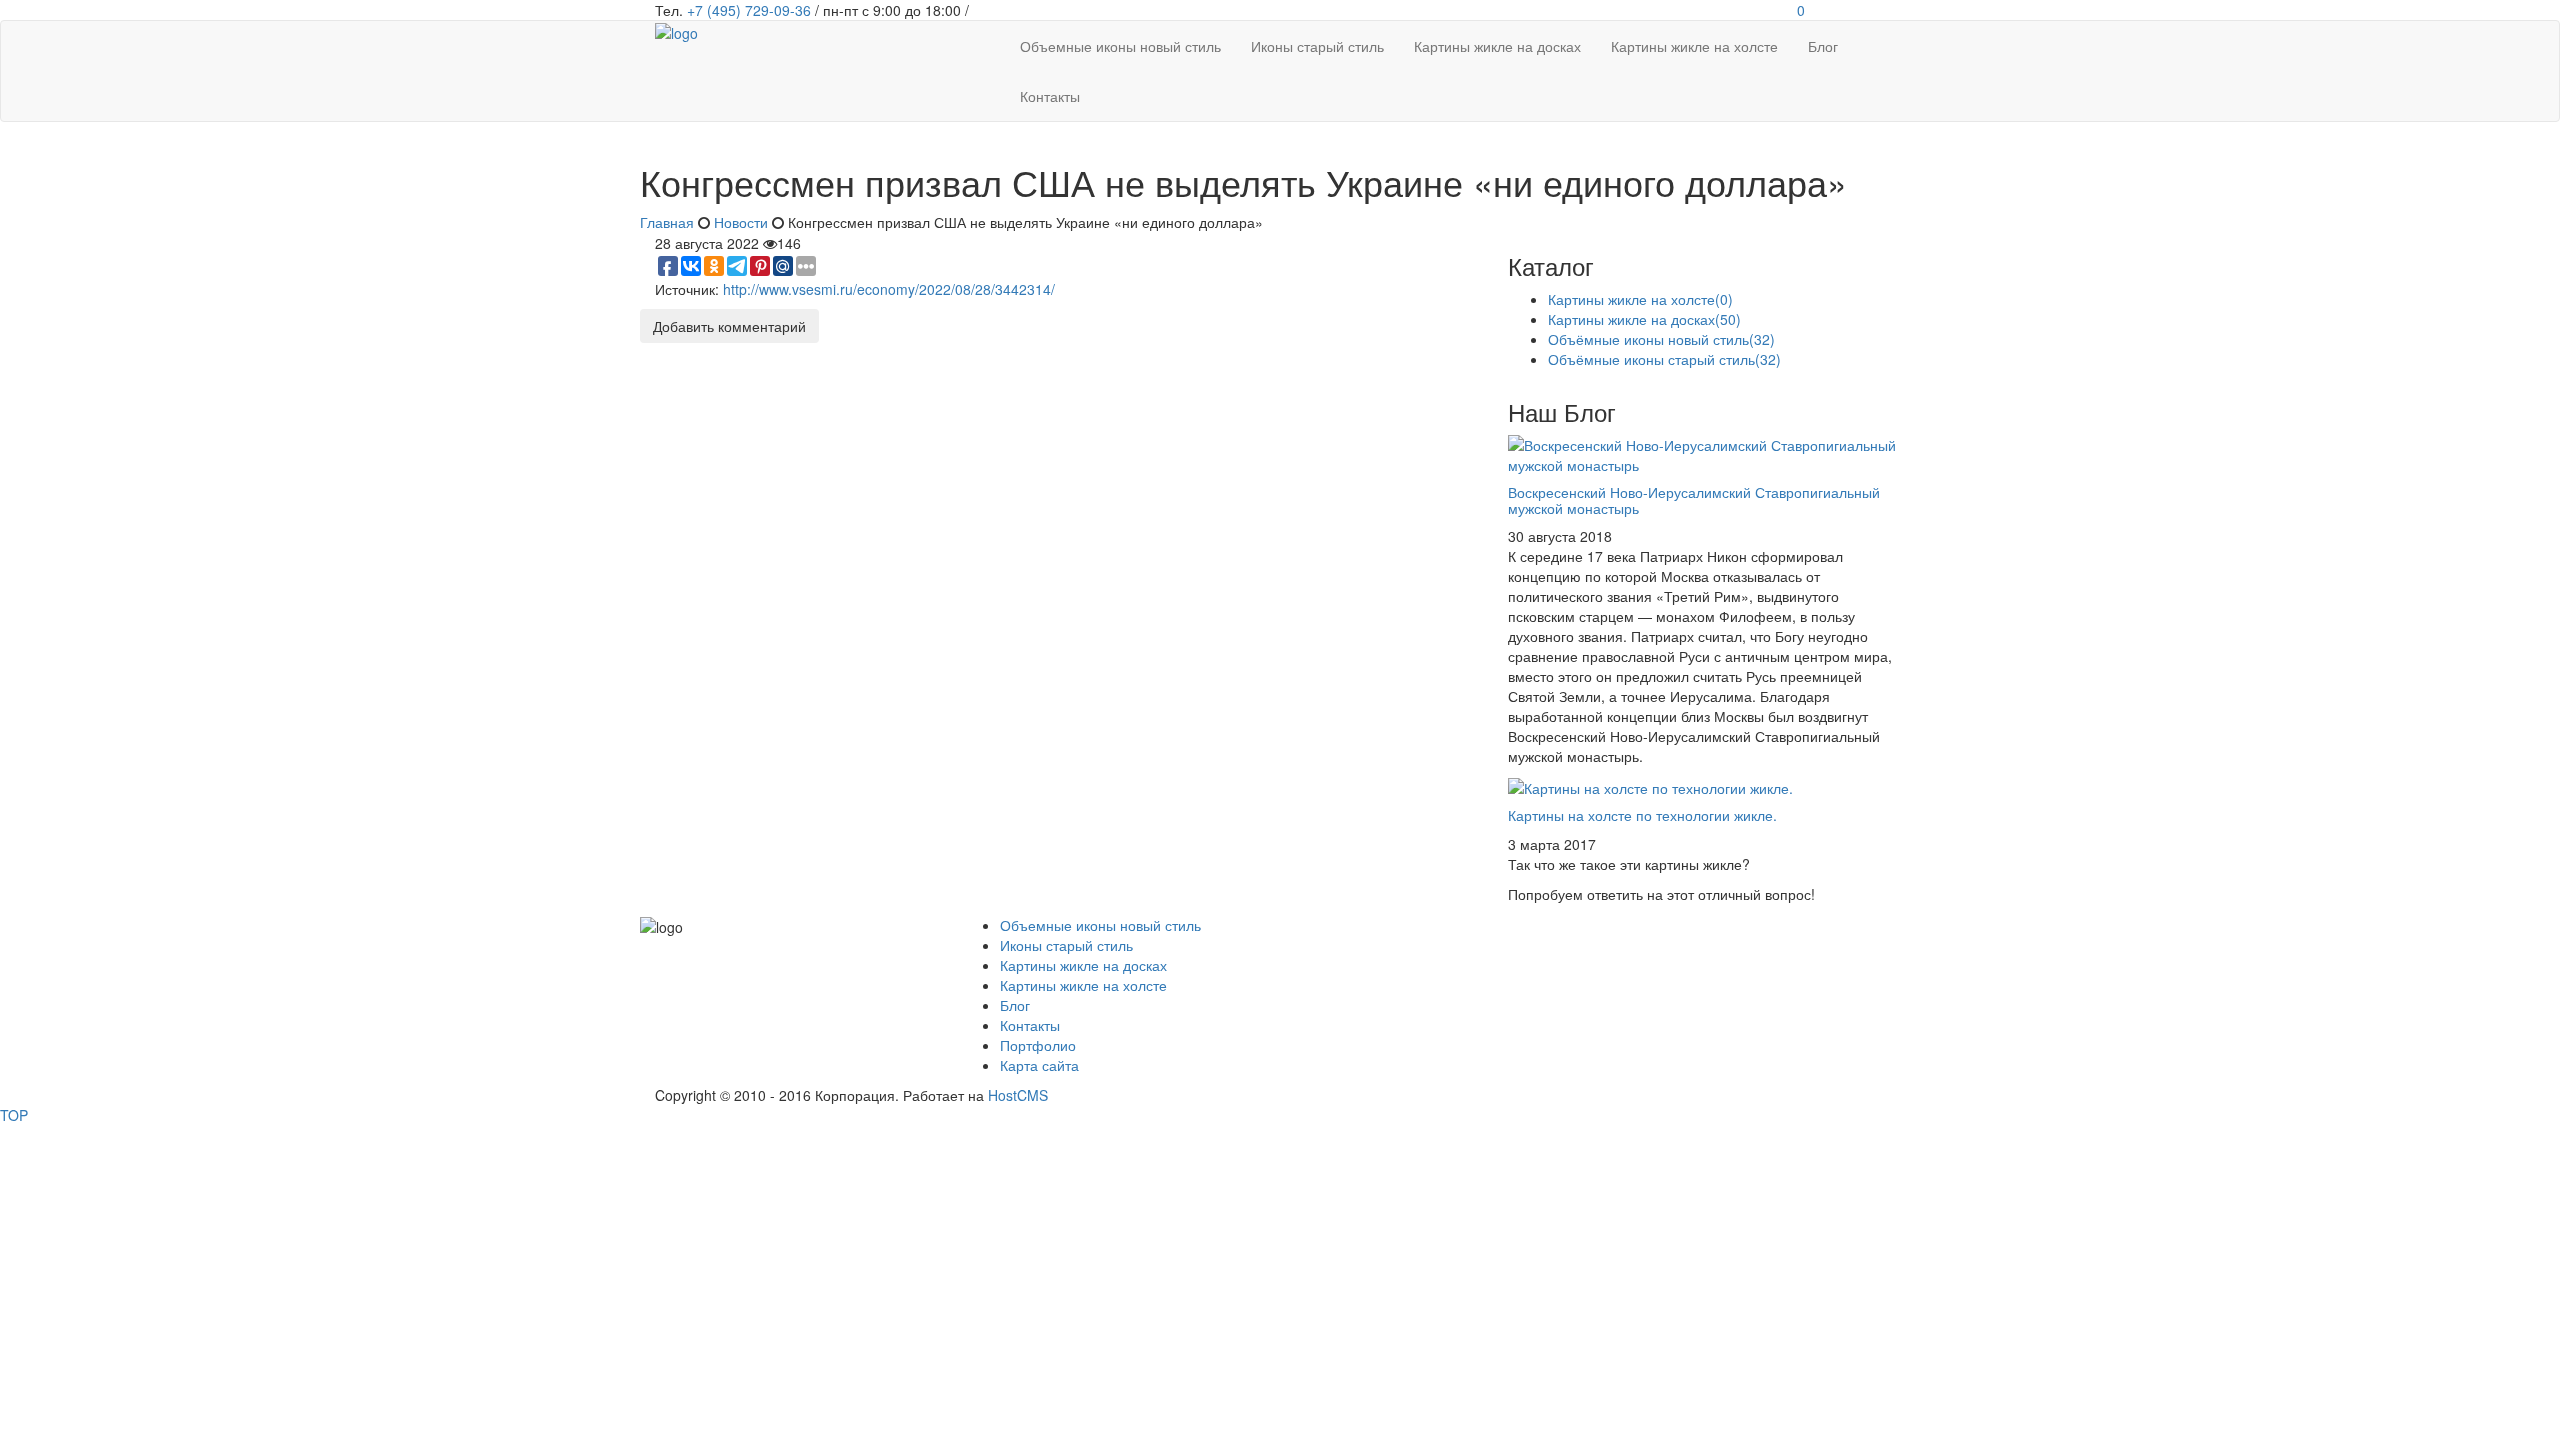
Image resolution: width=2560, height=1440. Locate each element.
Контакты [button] (1050, 96)
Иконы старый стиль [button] (1317, 46)
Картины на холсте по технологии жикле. (1642, 815)
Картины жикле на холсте (1640, 299)
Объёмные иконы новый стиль (1661, 339)
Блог (1015, 1005)
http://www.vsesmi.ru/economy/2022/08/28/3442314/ (889, 289)
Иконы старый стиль (1066, 945)
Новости (741, 222)
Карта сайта (1039, 1065)
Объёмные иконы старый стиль (1664, 359)
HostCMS (1018, 1095)
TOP (14, 1115)
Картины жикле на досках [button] (1497, 46)
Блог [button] (1823, 46)
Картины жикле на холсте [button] (1694, 46)
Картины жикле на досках (1644, 319)
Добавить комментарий (729, 326)
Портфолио (1038, 1045)
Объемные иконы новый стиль (1100, 925)
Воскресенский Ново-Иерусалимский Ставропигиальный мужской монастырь (1694, 499)
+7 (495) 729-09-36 (749, 10)
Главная (667, 222)
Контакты (1030, 1025)
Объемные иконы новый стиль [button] (1120, 46)
